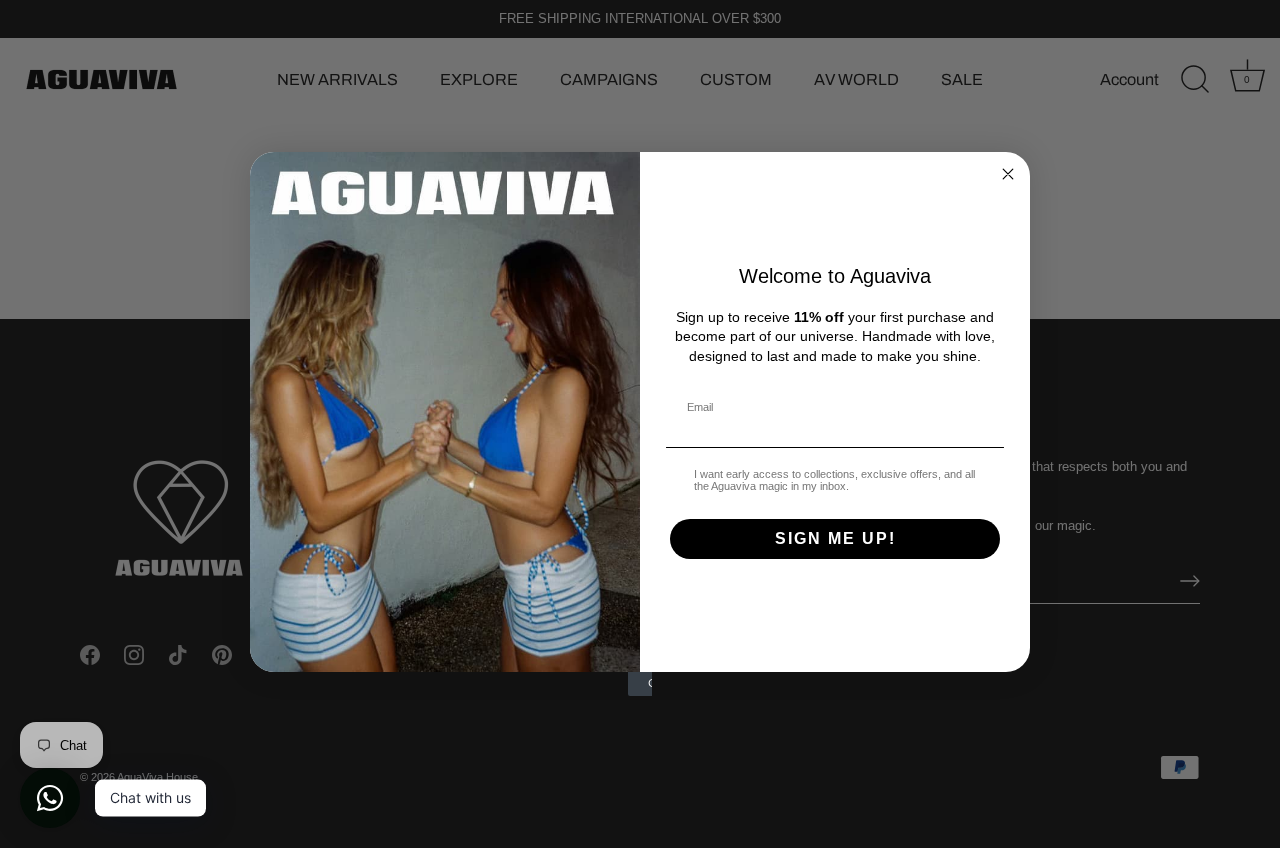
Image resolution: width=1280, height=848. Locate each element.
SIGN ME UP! (835, 538)
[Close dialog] (1008, 174)
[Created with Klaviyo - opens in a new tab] (640, 684)
